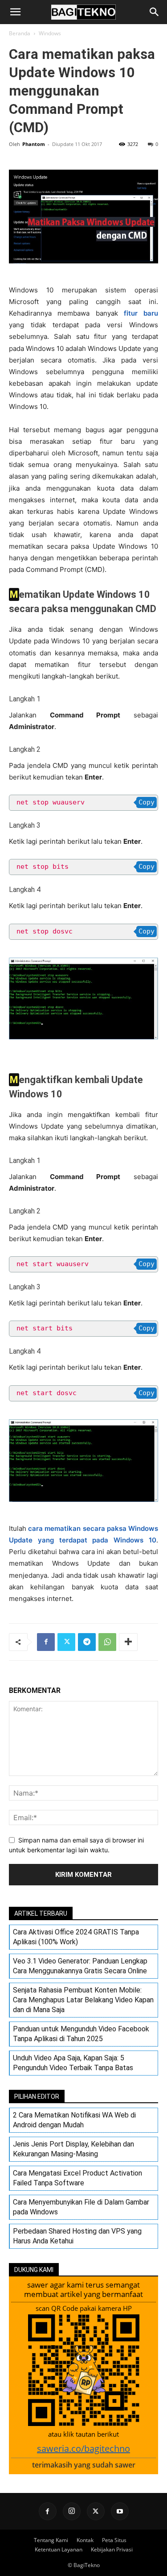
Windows (50, 33)
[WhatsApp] (107, 1642)
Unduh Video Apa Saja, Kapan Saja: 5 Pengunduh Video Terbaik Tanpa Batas (73, 2063)
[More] (128, 1642)
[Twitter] (66, 1642)
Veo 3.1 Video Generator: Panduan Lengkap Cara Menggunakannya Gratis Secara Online (80, 1966)
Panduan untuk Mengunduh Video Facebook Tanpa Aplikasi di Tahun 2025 (81, 2034)
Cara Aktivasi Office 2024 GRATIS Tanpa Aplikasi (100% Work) (76, 1937)
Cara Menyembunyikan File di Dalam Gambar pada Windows (81, 2207)
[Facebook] (46, 1642)
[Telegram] (87, 1642)
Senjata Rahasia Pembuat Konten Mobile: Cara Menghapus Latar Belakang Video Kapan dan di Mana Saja (83, 2000)
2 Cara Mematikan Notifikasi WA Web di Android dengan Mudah (74, 2120)
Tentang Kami (51, 2540)
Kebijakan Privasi (112, 2549)
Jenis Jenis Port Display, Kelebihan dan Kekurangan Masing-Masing (73, 2149)
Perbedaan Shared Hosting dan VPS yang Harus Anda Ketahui (77, 2236)
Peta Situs (114, 2540)
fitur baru (141, 313)
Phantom (34, 144)
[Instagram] (72, 2511)
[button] (15, 12)
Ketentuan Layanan (59, 2549)
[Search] (155, 12)
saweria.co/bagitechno (83, 2449)
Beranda (20, 33)
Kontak (85, 2540)
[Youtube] (120, 2511)
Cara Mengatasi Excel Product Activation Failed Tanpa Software (77, 2178)
